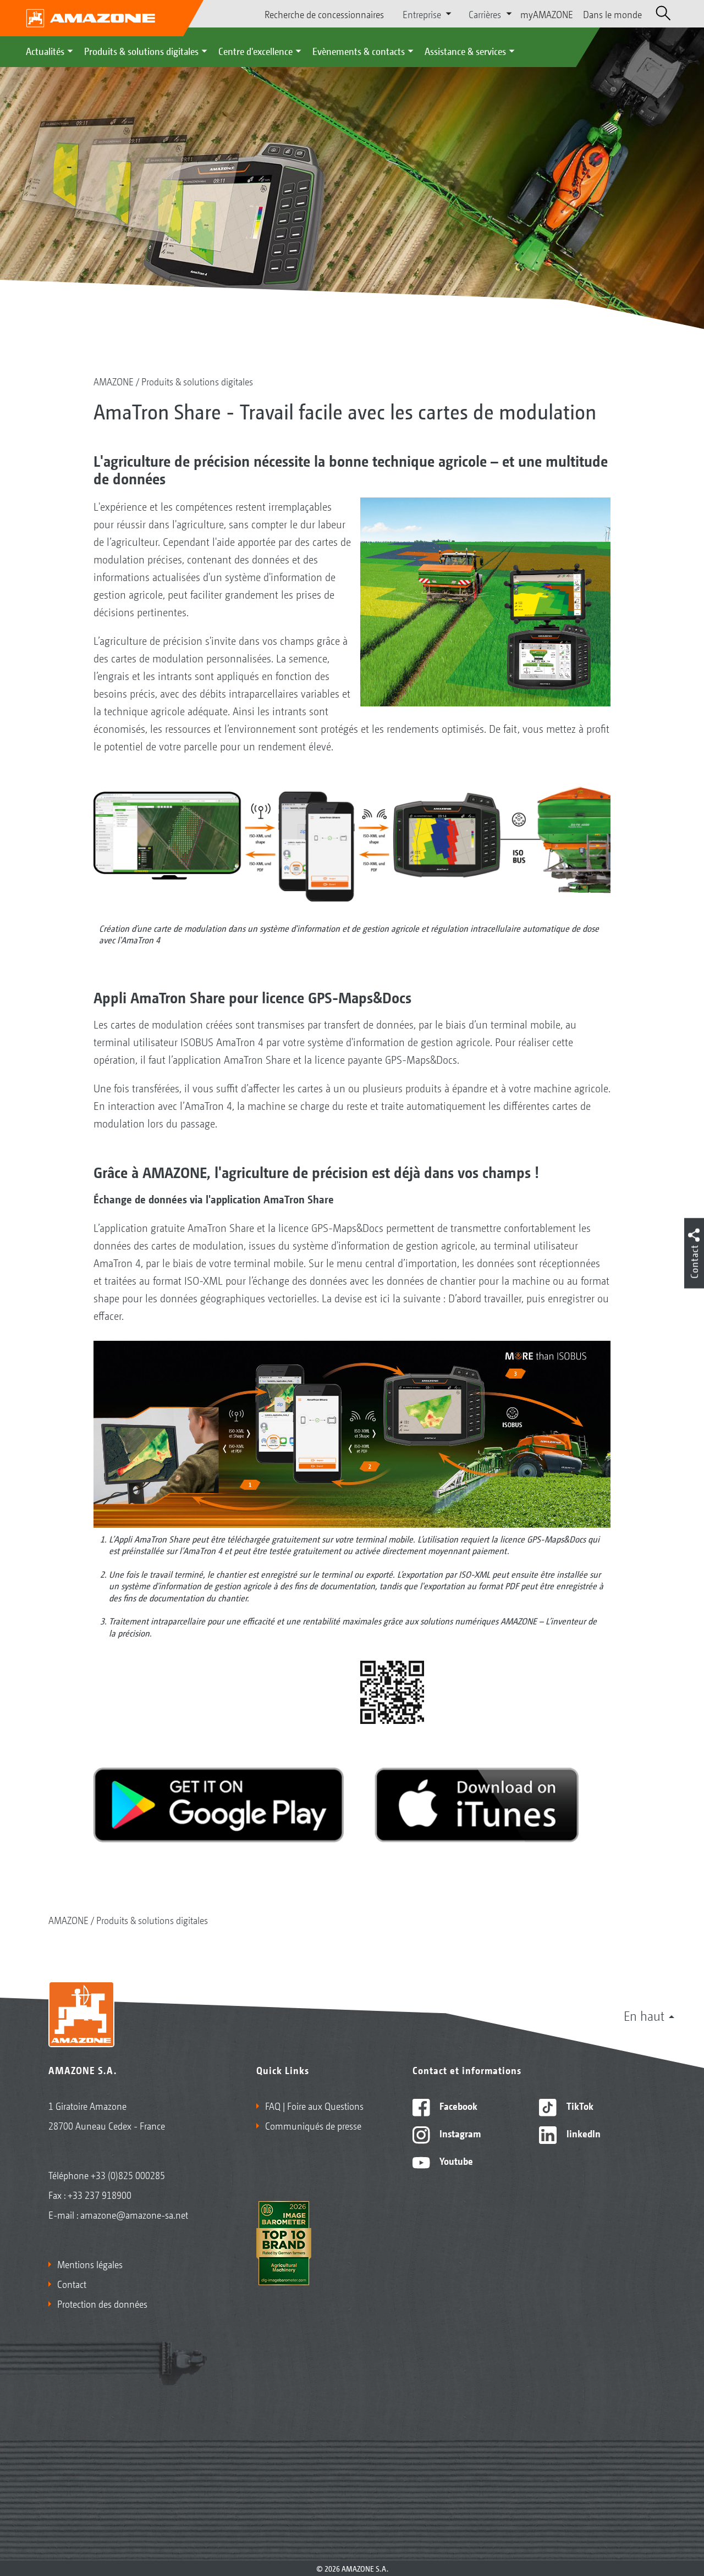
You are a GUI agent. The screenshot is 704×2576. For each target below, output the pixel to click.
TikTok (579, 2105)
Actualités (45, 51)
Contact (72, 2284)
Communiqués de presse (313, 2125)
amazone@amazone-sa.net (134, 2214)
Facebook (457, 2105)
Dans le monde (612, 14)
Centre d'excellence (255, 51)
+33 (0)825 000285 (128, 2175)
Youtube (455, 2160)
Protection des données (102, 2303)
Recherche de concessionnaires (324, 14)
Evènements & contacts (359, 51)
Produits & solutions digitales (141, 51)
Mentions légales (90, 2264)
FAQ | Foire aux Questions (314, 2105)
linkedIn (582, 2133)
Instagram (459, 2133)
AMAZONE (114, 381)
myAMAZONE (547, 14)
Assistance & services (465, 51)
